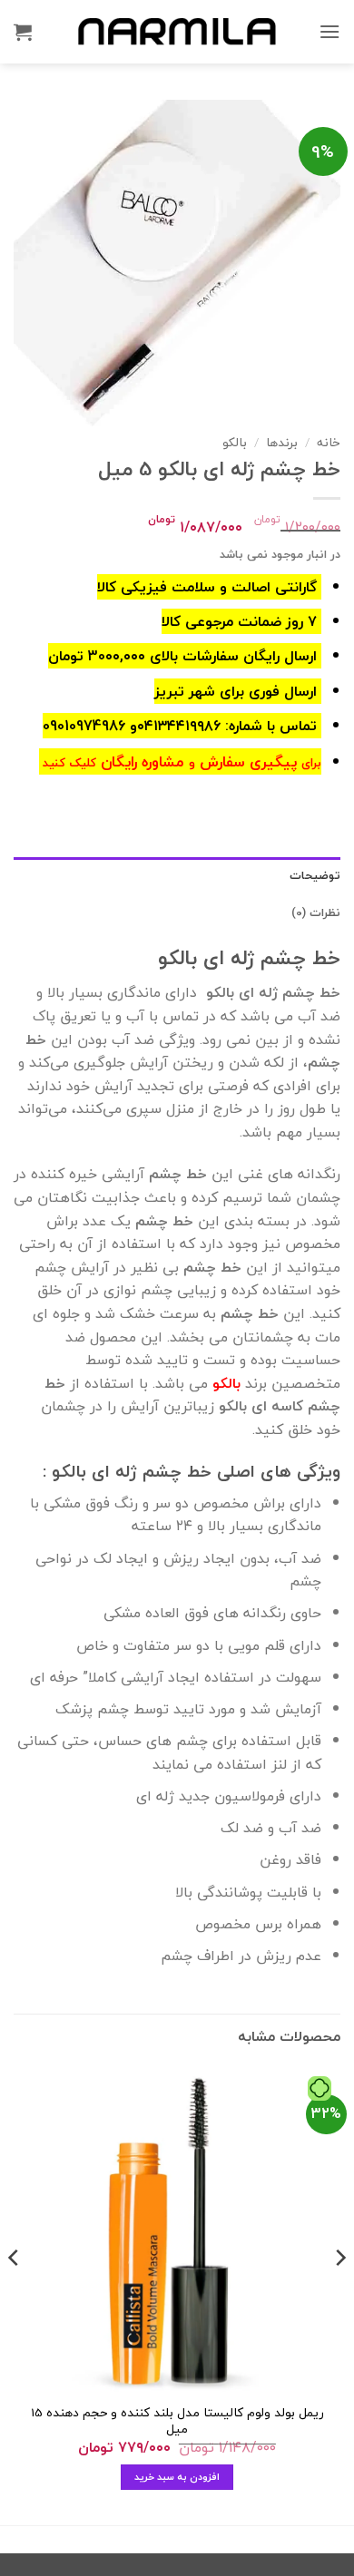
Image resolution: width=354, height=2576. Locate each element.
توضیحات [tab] (315, 875)
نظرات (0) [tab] (316, 912)
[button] (329, 31)
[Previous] (339, 2294)
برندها (282, 442)
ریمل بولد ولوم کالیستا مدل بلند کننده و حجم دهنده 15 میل (177, 2420)
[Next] (15, 2294)
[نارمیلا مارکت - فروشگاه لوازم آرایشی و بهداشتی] (177, 31)
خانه (329, 442)
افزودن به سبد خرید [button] (177, 2477)
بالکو (235, 442)
